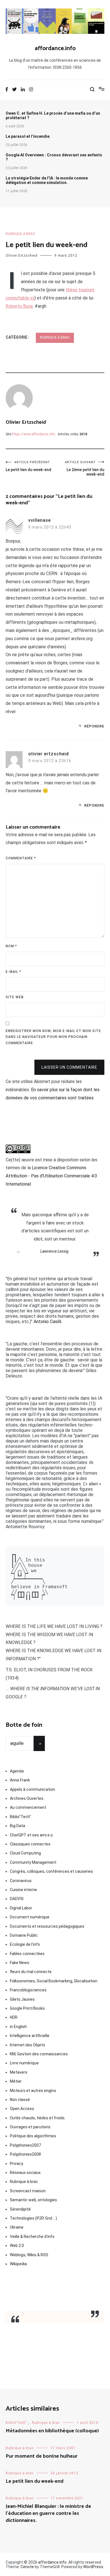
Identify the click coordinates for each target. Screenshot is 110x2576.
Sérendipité (20, 2209)
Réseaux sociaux (25, 2173)
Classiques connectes (30, 1844)
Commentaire (21, 858)
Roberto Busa (19, 306)
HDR (14, 2017)
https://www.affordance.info (34, 434)
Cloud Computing (25, 1853)
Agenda (17, 1771)
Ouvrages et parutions (30, 2127)
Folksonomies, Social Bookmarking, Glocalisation (54, 1981)
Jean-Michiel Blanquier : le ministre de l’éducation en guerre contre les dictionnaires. (48, 2513)
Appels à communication (32, 1789)
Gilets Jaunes (22, 1999)
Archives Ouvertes (27, 1798)
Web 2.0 (17, 2246)
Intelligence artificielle (30, 2036)
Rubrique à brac (20, 234)
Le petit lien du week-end (28, 466)
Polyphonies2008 (25, 2154)
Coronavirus (21, 1881)
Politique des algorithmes (33, 2136)
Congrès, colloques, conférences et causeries (51, 1871)
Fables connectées (27, 1954)
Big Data (17, 1826)
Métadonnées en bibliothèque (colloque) (52, 2431)
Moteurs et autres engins (33, 2091)
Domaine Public (24, 1935)
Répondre (94, 726)
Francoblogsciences (28, 1990)
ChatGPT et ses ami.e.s (31, 1835)
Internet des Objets (27, 2045)
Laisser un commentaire (69, 1067)
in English (18, 2027)
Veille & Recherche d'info (32, 2236)
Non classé (20, 2100)
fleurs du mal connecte (31, 1972)
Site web (15, 997)
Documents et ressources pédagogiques (47, 1926)
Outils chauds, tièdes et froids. (38, 2118)
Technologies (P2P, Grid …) (33, 2218)
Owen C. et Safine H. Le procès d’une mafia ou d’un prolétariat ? (53, 116)
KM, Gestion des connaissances (39, 2054)
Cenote (27, 2567)
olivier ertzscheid (49, 754)
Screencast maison (28, 2191)
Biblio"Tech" (20, 1817)
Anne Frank (20, 1780)
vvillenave (39, 520)
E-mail (13, 972)
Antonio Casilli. (48, 1322)
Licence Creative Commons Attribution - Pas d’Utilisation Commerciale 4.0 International (51, 1176)
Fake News (20, 1963)
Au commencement (28, 1807)
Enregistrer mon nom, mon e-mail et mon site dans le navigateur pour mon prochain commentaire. (53, 1037)
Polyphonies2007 (25, 2145)
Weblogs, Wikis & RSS (29, 2255)
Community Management (33, 1862)
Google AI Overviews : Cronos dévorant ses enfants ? (54, 157)
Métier (16, 2081)
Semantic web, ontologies (33, 2200)
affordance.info (55, 48)
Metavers (19, 2072)
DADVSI (17, 1899)
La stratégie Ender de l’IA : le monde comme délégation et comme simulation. (47, 180)
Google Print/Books (27, 2008)
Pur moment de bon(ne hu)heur (42, 2456)
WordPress (93, 2567)
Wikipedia (18, 2264)
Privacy (16, 2164)
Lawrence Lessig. (55, 1251)
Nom (11, 946)
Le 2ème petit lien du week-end (85, 468)
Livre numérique (24, 2063)
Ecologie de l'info (25, 1944)
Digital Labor (21, 1908)
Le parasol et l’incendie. (28, 136)
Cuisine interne (23, 1890)
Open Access (22, 2109)
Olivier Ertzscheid (22, 256)
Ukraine (17, 2227)
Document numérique (30, 1917)
